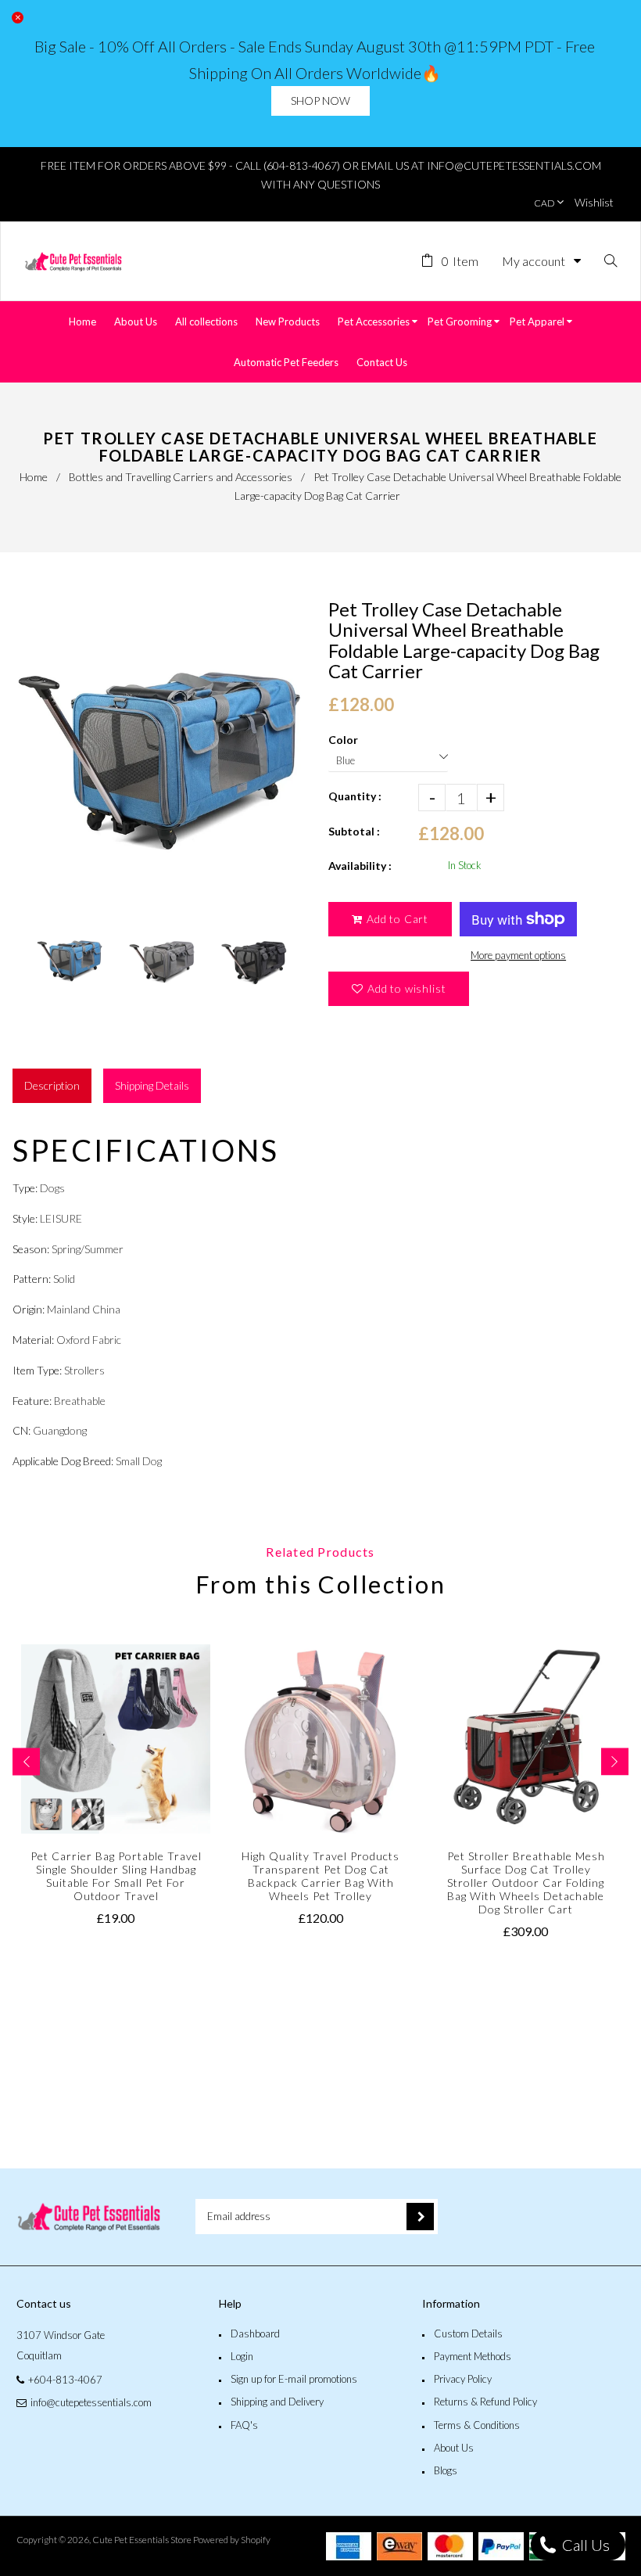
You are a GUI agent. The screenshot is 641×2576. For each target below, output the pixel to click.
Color (343, 740)
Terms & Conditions (477, 2425)
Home (34, 477)
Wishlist (594, 202)
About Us (454, 2448)
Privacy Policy (463, 2379)
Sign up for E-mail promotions (294, 2379)
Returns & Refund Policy (485, 2402)
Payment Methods (473, 2356)
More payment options (518, 955)
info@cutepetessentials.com (91, 2402)
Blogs (446, 2470)
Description (52, 1085)
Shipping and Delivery (277, 2402)
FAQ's (244, 2425)
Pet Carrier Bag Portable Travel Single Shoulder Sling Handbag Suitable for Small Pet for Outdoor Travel (116, 1876)
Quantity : (355, 796)
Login (242, 2356)
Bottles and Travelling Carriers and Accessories (181, 477)
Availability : (360, 866)
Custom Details (468, 2333)
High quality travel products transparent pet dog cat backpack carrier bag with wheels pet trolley (320, 1876)
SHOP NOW (320, 101)
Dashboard (255, 2333)
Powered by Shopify (232, 2540)
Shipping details (152, 1085)
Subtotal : (354, 831)
